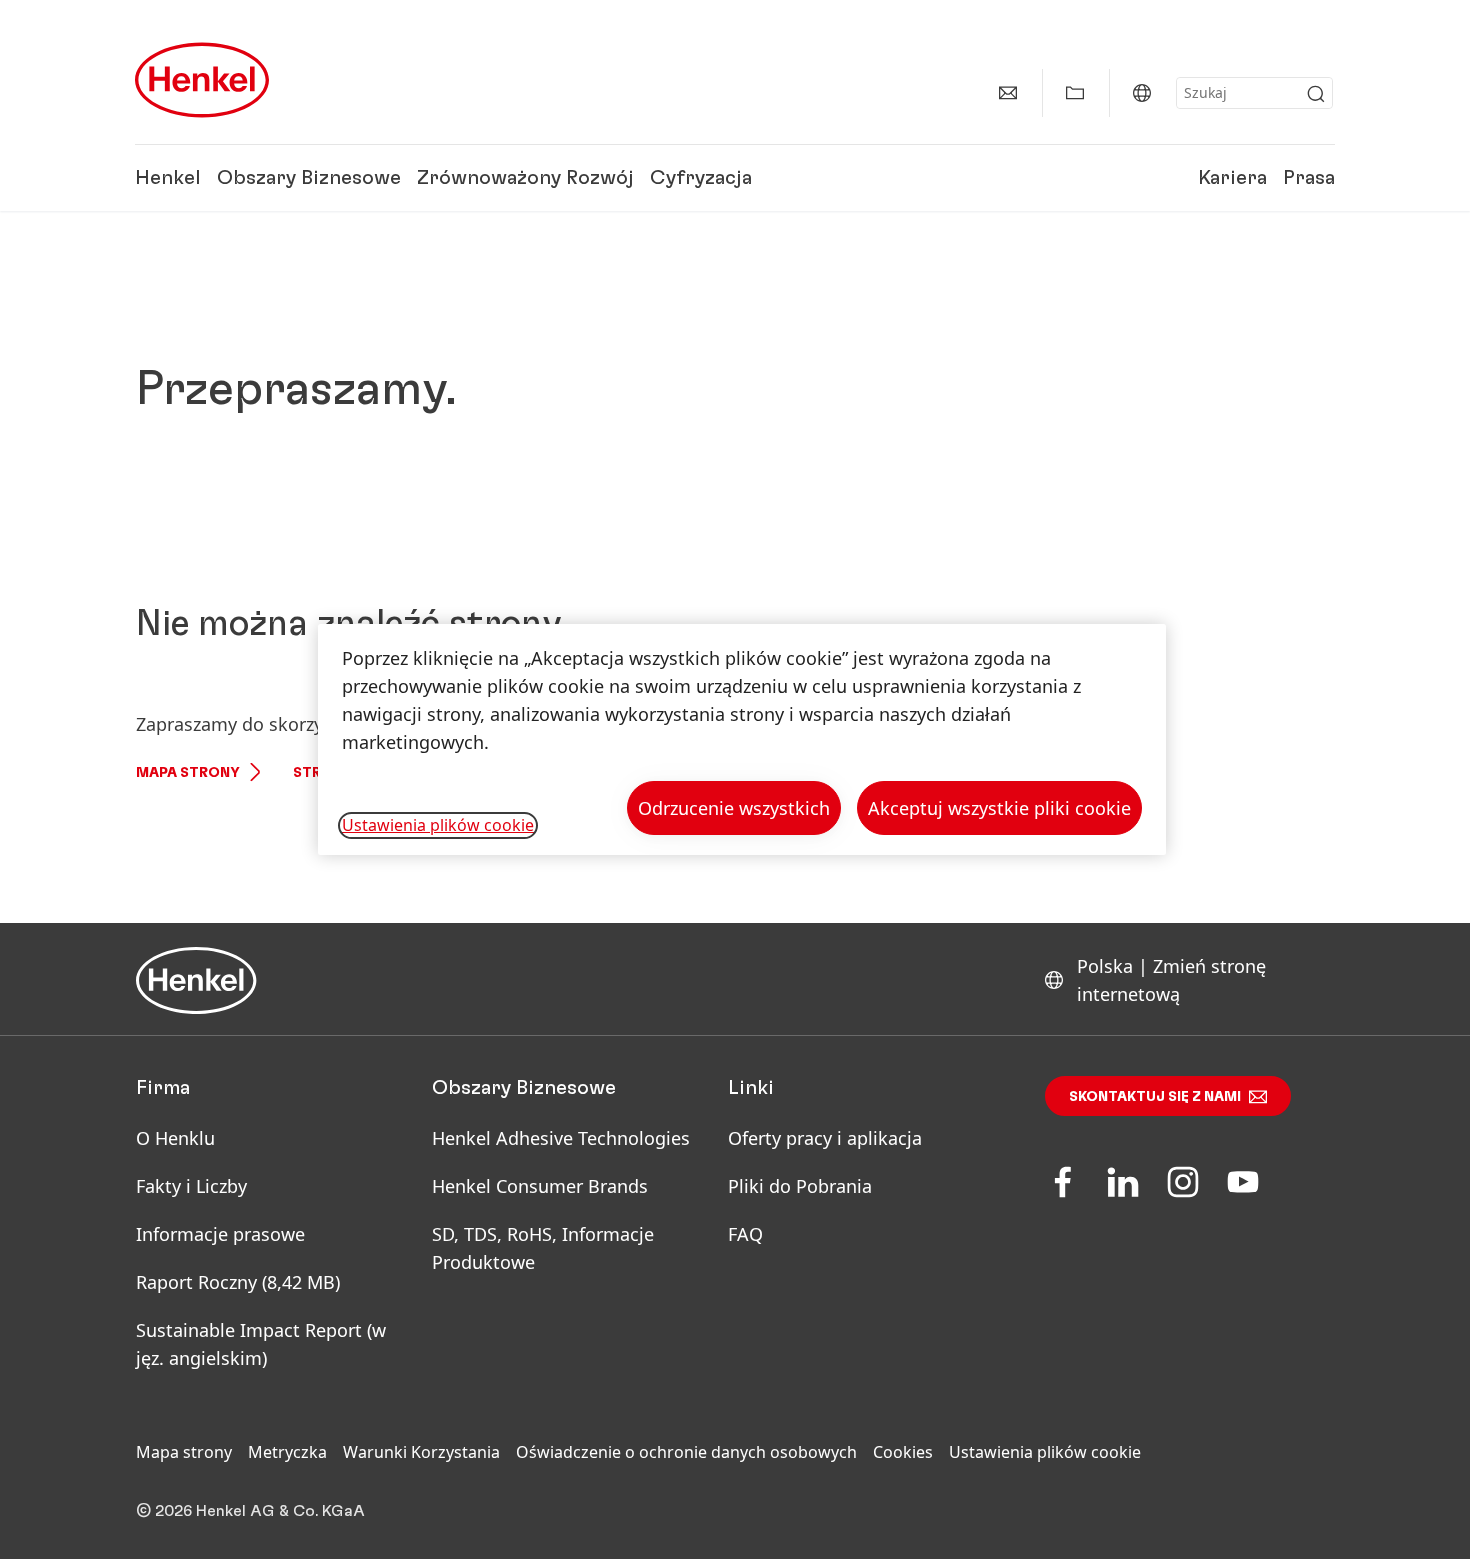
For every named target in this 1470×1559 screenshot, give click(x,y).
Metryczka (287, 1452)
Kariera (1232, 178)
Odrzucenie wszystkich (734, 808)
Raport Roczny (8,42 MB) (238, 1282)
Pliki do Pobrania (800, 1186)
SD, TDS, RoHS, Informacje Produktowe (543, 1248)
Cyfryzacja (701, 178)
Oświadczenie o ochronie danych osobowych (686, 1452)
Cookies (903, 1452)
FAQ (745, 1234)
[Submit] (1316, 94)
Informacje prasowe (220, 1234)
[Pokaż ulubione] (1075, 93)
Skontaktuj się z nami (1155, 1097)
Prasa (1309, 178)
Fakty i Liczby (191, 1186)
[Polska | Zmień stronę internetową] (1142, 93)
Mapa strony (188, 773)
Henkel (168, 178)
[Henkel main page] (202, 80)
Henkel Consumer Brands (540, 1186)
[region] (742, 739)
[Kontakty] (1008, 93)
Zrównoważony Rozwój (525, 178)
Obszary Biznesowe (309, 178)
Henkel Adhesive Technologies (561, 1138)
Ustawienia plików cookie (1045, 1452)
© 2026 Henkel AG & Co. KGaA (250, 1511)
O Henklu (175, 1138)
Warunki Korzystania (421, 1452)
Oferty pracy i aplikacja (825, 1138)
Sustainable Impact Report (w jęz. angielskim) (261, 1344)
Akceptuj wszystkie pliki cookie (999, 808)
